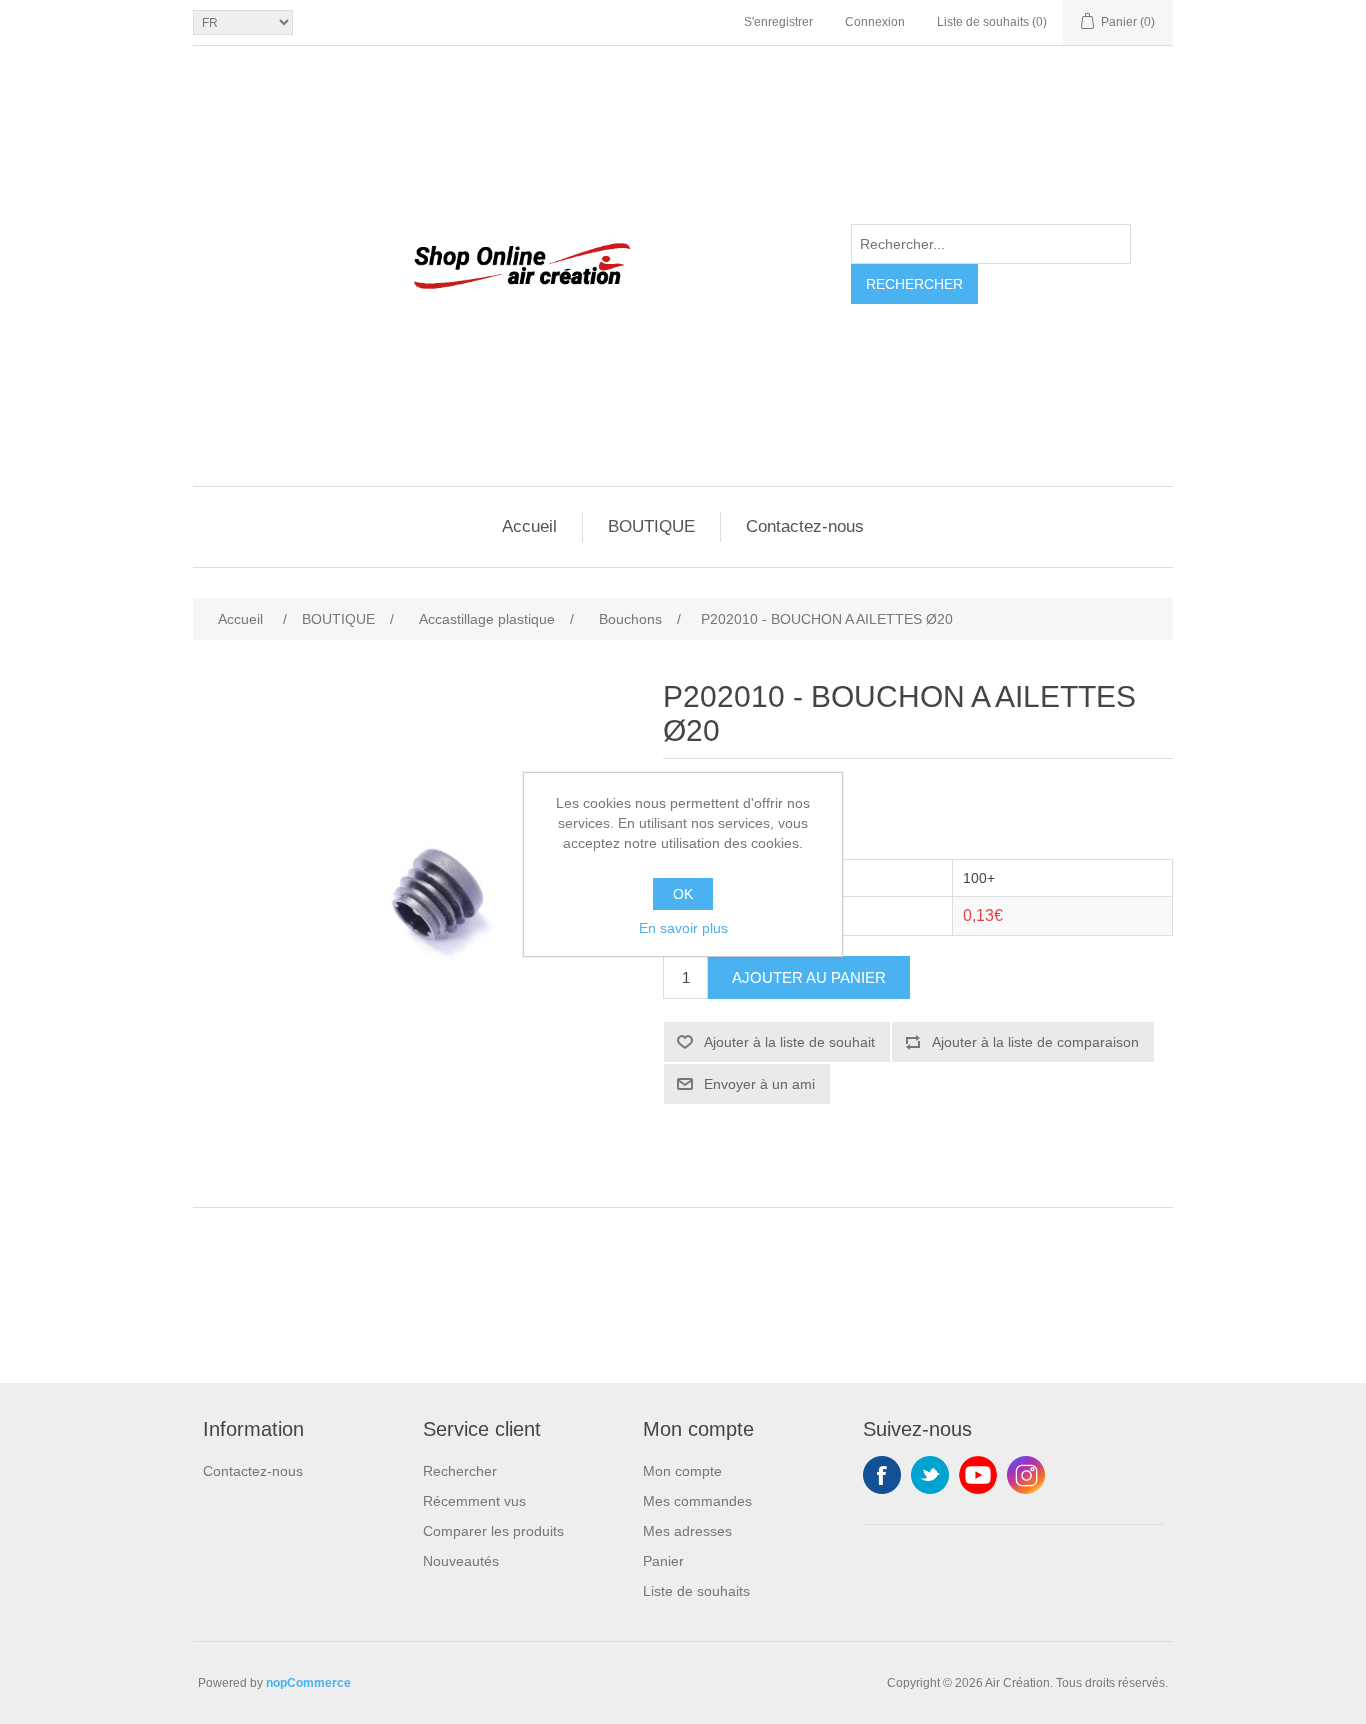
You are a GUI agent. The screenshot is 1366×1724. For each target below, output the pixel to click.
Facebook (882, 1475)
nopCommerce (308, 1683)
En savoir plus (683, 928)
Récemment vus (474, 1501)
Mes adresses (687, 1531)
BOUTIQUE (651, 526)
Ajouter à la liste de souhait (789, 1042)
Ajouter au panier (809, 977)
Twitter (930, 1475)
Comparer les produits (493, 1531)
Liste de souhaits (696, 1591)
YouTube (978, 1475)
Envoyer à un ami (759, 1084)
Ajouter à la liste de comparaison (1035, 1042)
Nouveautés (461, 1561)
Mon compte (682, 1471)
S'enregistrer (778, 22)
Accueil (529, 526)
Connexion (875, 22)
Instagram (1026, 1475)
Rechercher (914, 284)
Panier (663, 1561)
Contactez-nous (805, 526)
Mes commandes (697, 1501)
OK (683, 894)
